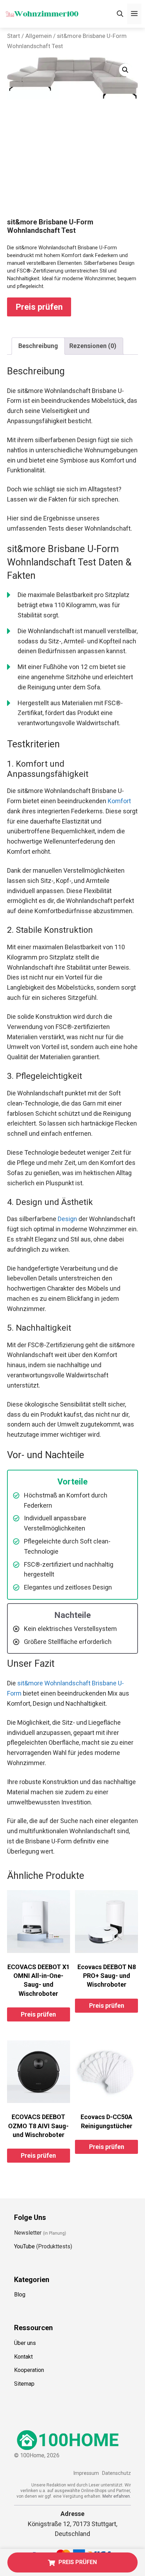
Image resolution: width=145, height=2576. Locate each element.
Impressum (86, 2473)
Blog (20, 2295)
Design (67, 1219)
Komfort (119, 801)
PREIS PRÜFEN (78, 2562)
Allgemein (39, 36)
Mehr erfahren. (117, 2496)
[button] (125, 70)
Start (14, 36)
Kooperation (29, 2370)
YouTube (24, 2246)
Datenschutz (116, 2473)
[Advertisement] (72, 165)
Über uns (25, 2343)
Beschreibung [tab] (38, 346)
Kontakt (23, 2357)
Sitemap (24, 2384)
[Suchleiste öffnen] (120, 14)
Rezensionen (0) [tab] (93, 346)
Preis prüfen (39, 307)
